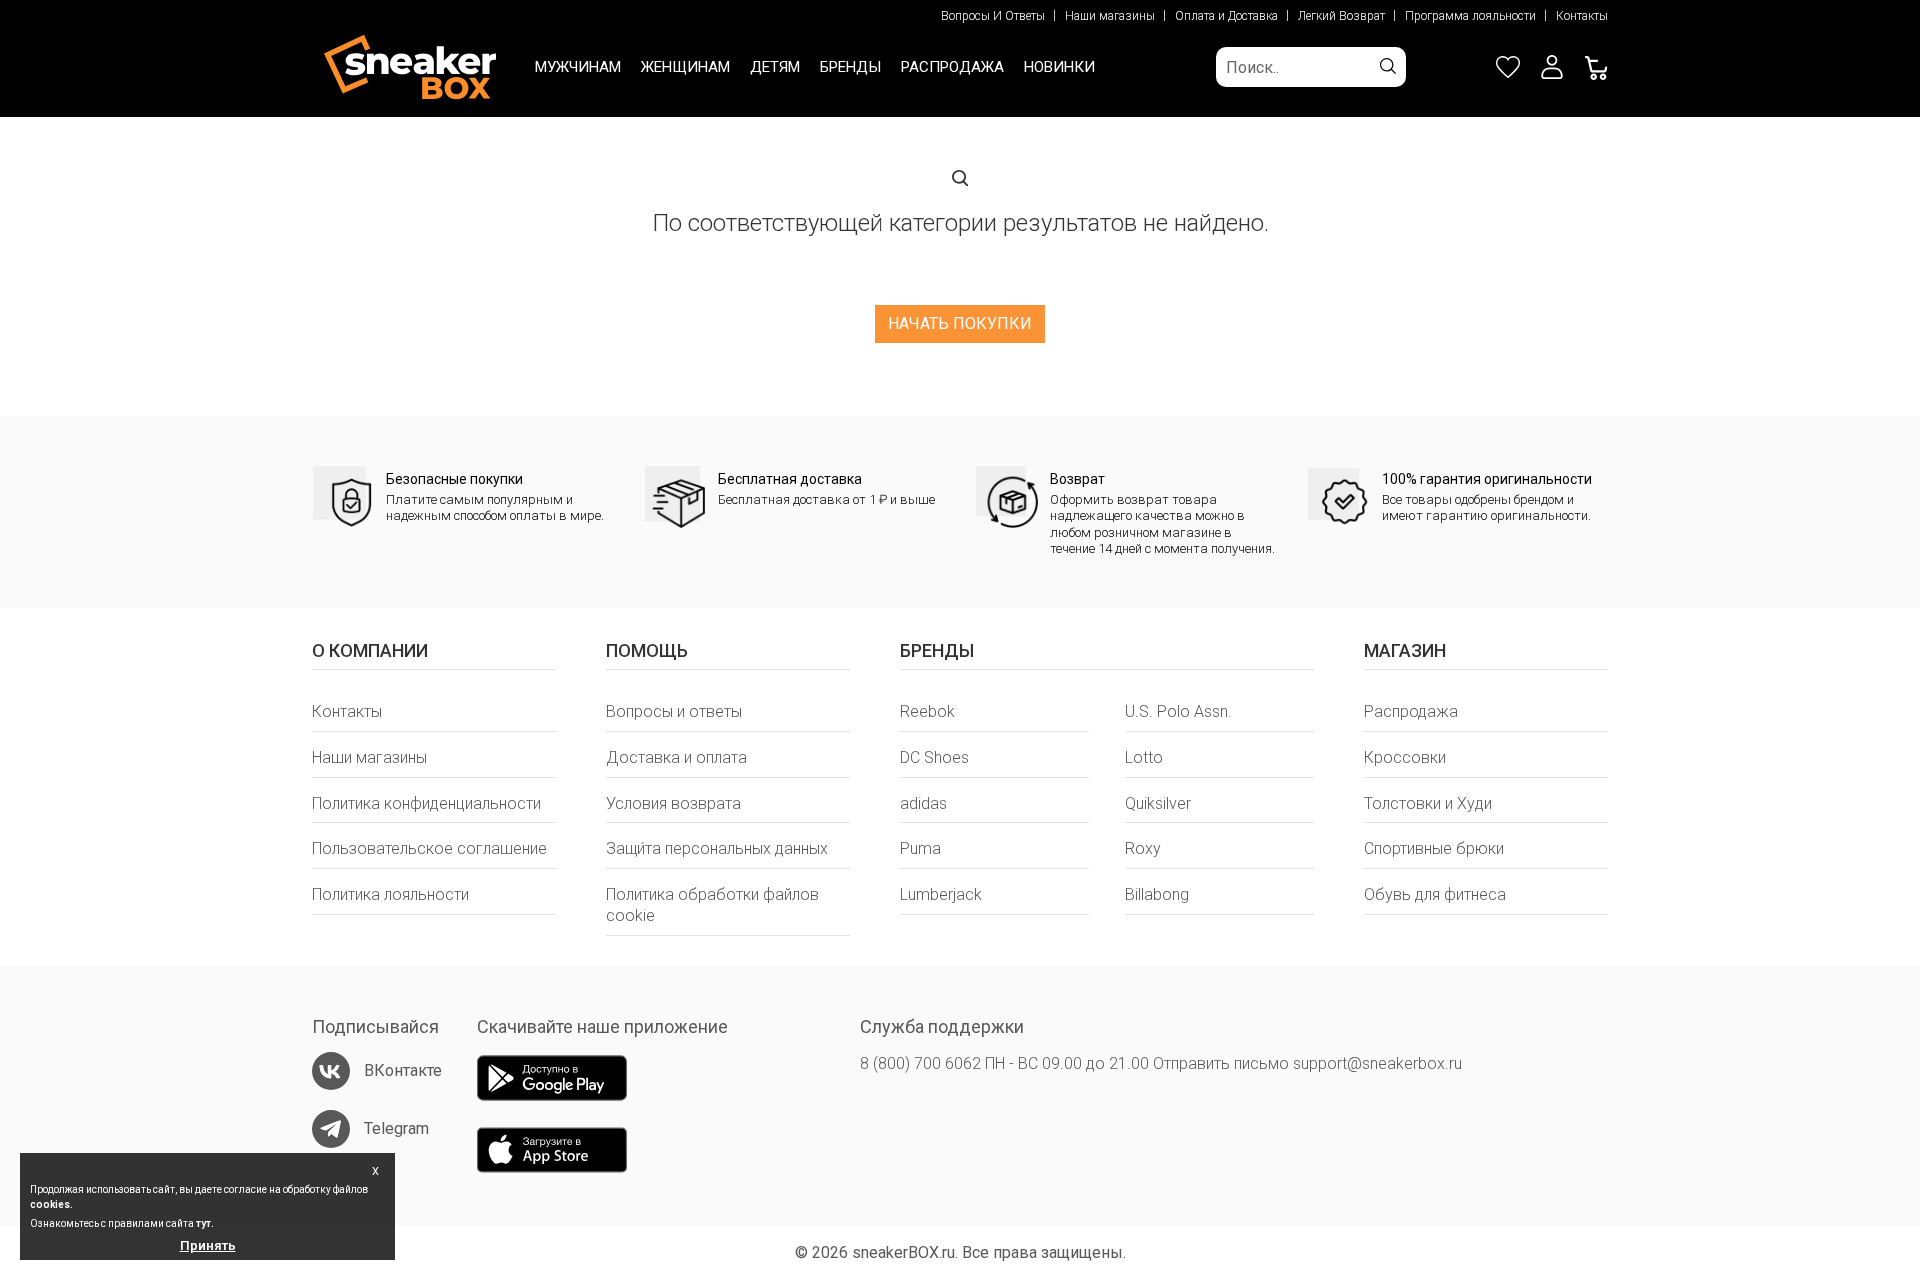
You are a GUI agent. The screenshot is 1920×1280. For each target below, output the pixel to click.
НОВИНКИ (1059, 67)
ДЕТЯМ (775, 67)
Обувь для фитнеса (1435, 894)
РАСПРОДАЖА (952, 67)
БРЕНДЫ (850, 67)
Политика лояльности (390, 894)
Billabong (1157, 894)
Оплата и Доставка (1226, 16)
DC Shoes (934, 757)
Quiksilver (1158, 803)
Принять (208, 1245)
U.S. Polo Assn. (1178, 711)
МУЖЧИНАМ (578, 67)
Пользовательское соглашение (429, 848)
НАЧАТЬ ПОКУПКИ (960, 323)
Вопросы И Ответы (993, 16)
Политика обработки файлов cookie (712, 905)
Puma (920, 848)
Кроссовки (1405, 757)
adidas (923, 803)
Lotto (1144, 757)
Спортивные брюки (1434, 848)
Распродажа (1411, 711)
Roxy (1143, 848)
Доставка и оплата (676, 757)
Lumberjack (941, 894)
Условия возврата (673, 803)
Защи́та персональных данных (717, 848)
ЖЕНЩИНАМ (685, 67)
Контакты (1582, 16)
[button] (1552, 67)
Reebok (927, 711)
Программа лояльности (1470, 16)
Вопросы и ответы (674, 711)
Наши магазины (1110, 16)
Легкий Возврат (1341, 16)
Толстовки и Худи (1428, 803)
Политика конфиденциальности (426, 803)
